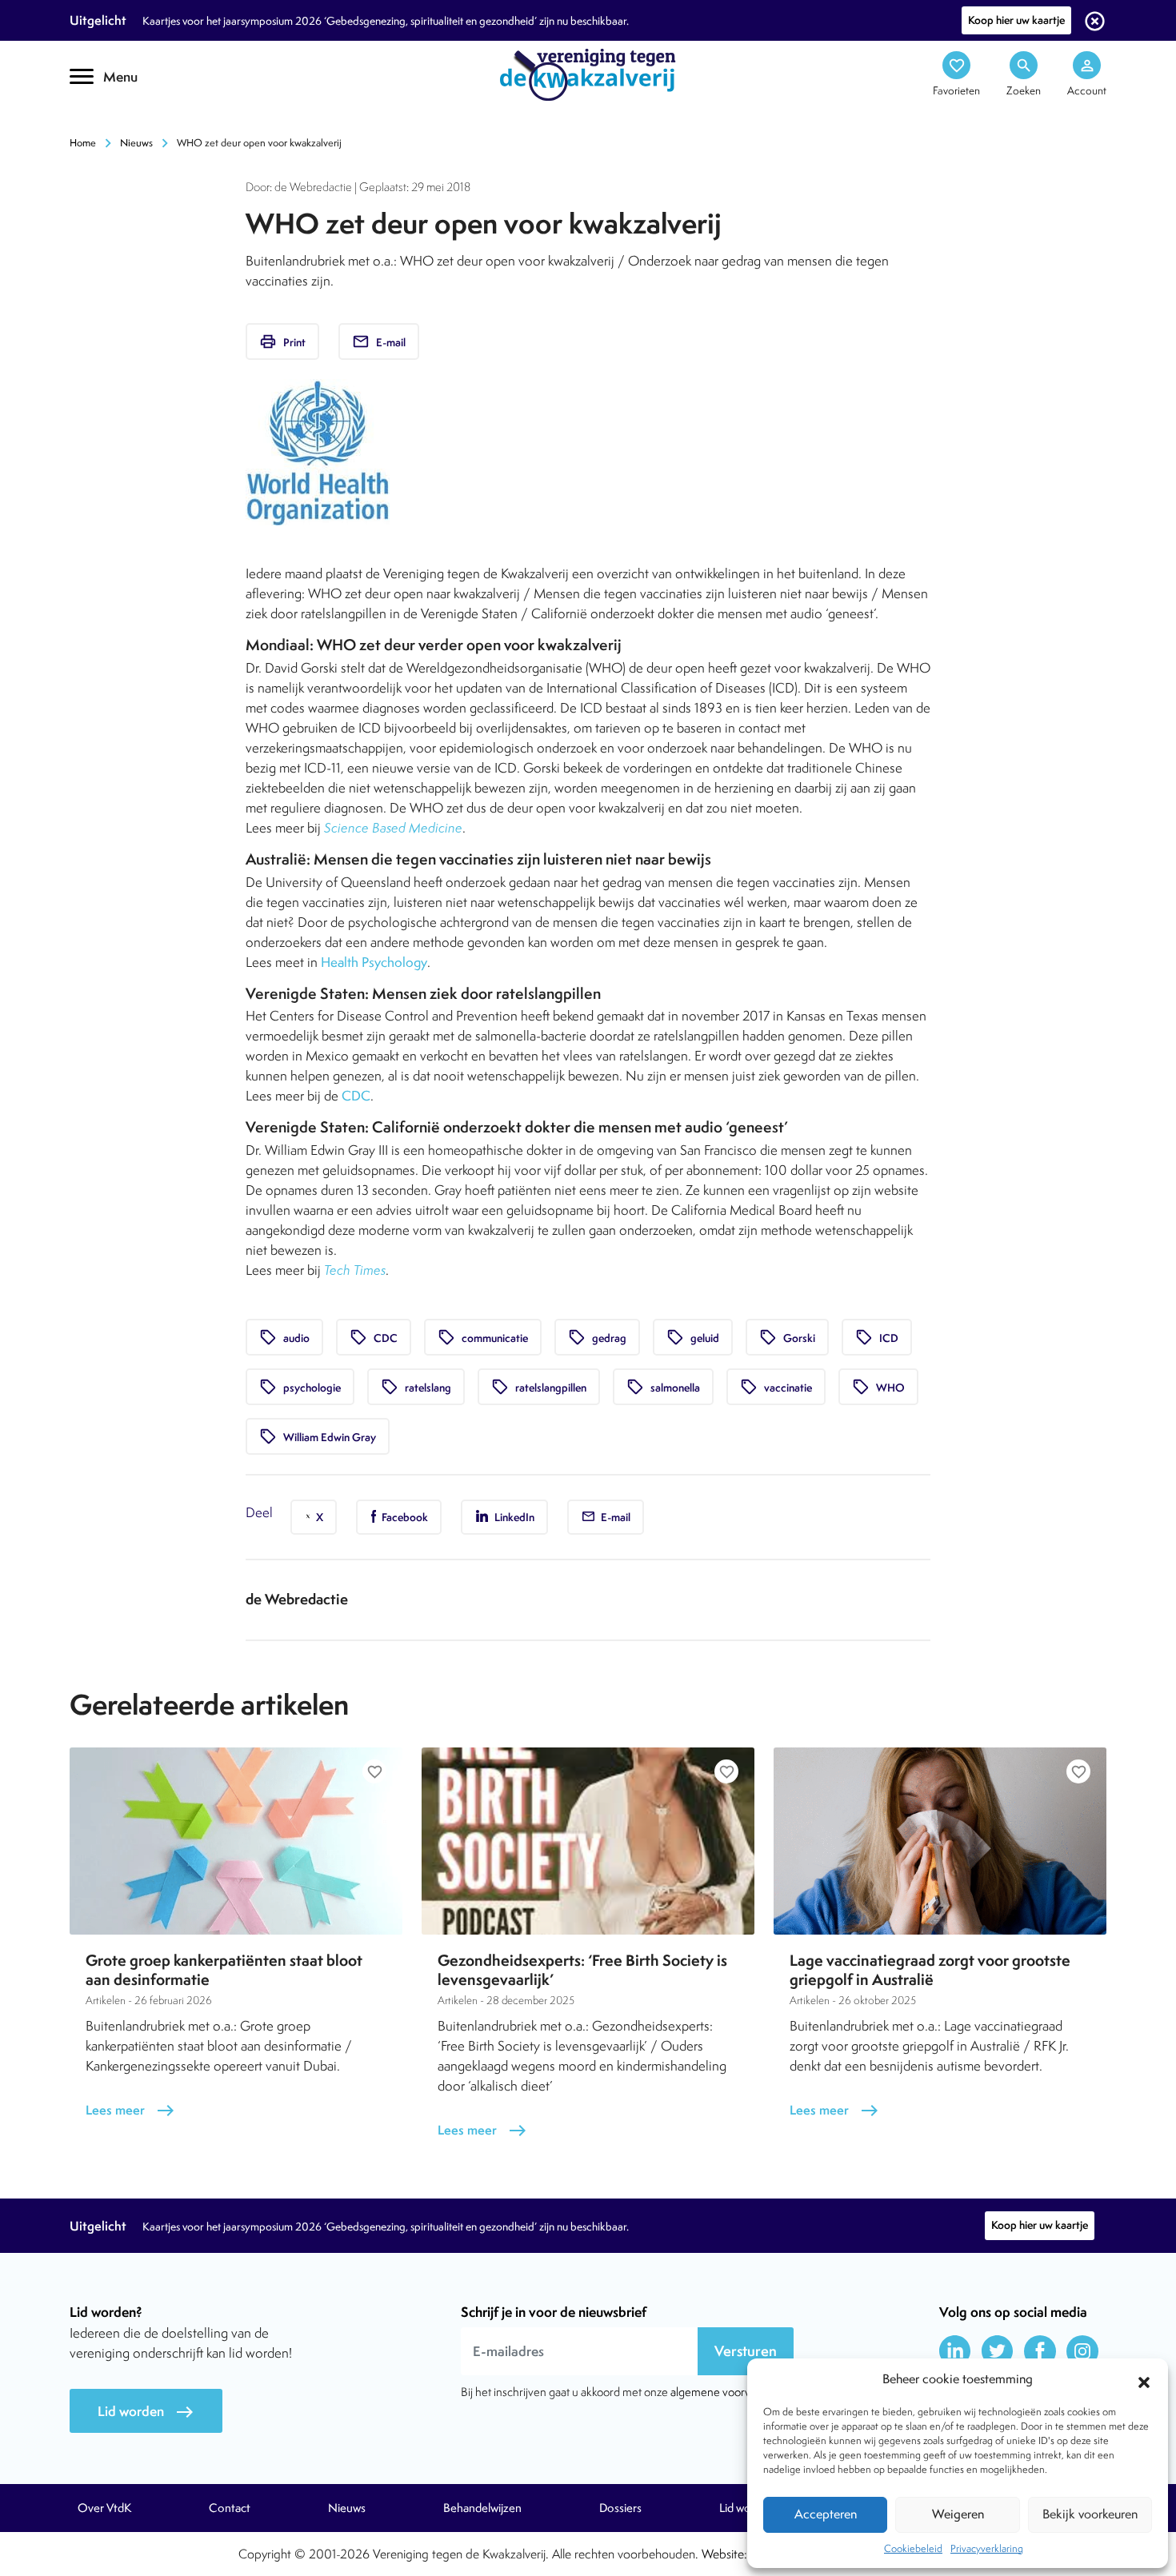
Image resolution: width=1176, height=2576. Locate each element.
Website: (724, 2554)
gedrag (597, 1337)
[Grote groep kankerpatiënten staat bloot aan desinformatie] (236, 1841)
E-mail (379, 341)
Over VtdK (104, 2508)
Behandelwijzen (482, 2508)
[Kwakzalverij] (588, 74)
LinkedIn (513, 1517)
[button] (1144, 2380)
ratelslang (416, 1387)
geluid (693, 1337)
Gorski (787, 1337)
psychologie (300, 1387)
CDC (356, 1096)
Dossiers (620, 2508)
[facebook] (1040, 2351)
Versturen (746, 2351)
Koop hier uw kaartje (1016, 20)
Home (83, 143)
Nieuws (136, 143)
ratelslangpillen (539, 1387)
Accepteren (826, 2514)
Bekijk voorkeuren (1090, 2514)
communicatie (483, 1337)
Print (282, 341)
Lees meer (130, 2110)
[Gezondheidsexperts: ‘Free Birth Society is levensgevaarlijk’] (588, 1841)
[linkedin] (955, 2351)
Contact (230, 2508)
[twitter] (998, 2351)
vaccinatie (776, 1387)
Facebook (404, 1517)
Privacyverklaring (987, 2548)
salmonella (663, 1387)
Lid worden (146, 2412)
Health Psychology (374, 962)
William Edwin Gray (318, 1436)
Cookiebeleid (913, 2548)
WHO (878, 1387)
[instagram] (1082, 2351)
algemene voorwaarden (729, 2392)
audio (284, 1337)
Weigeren (958, 2514)
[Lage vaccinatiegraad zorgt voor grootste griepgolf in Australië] (940, 1841)
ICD (877, 1337)
